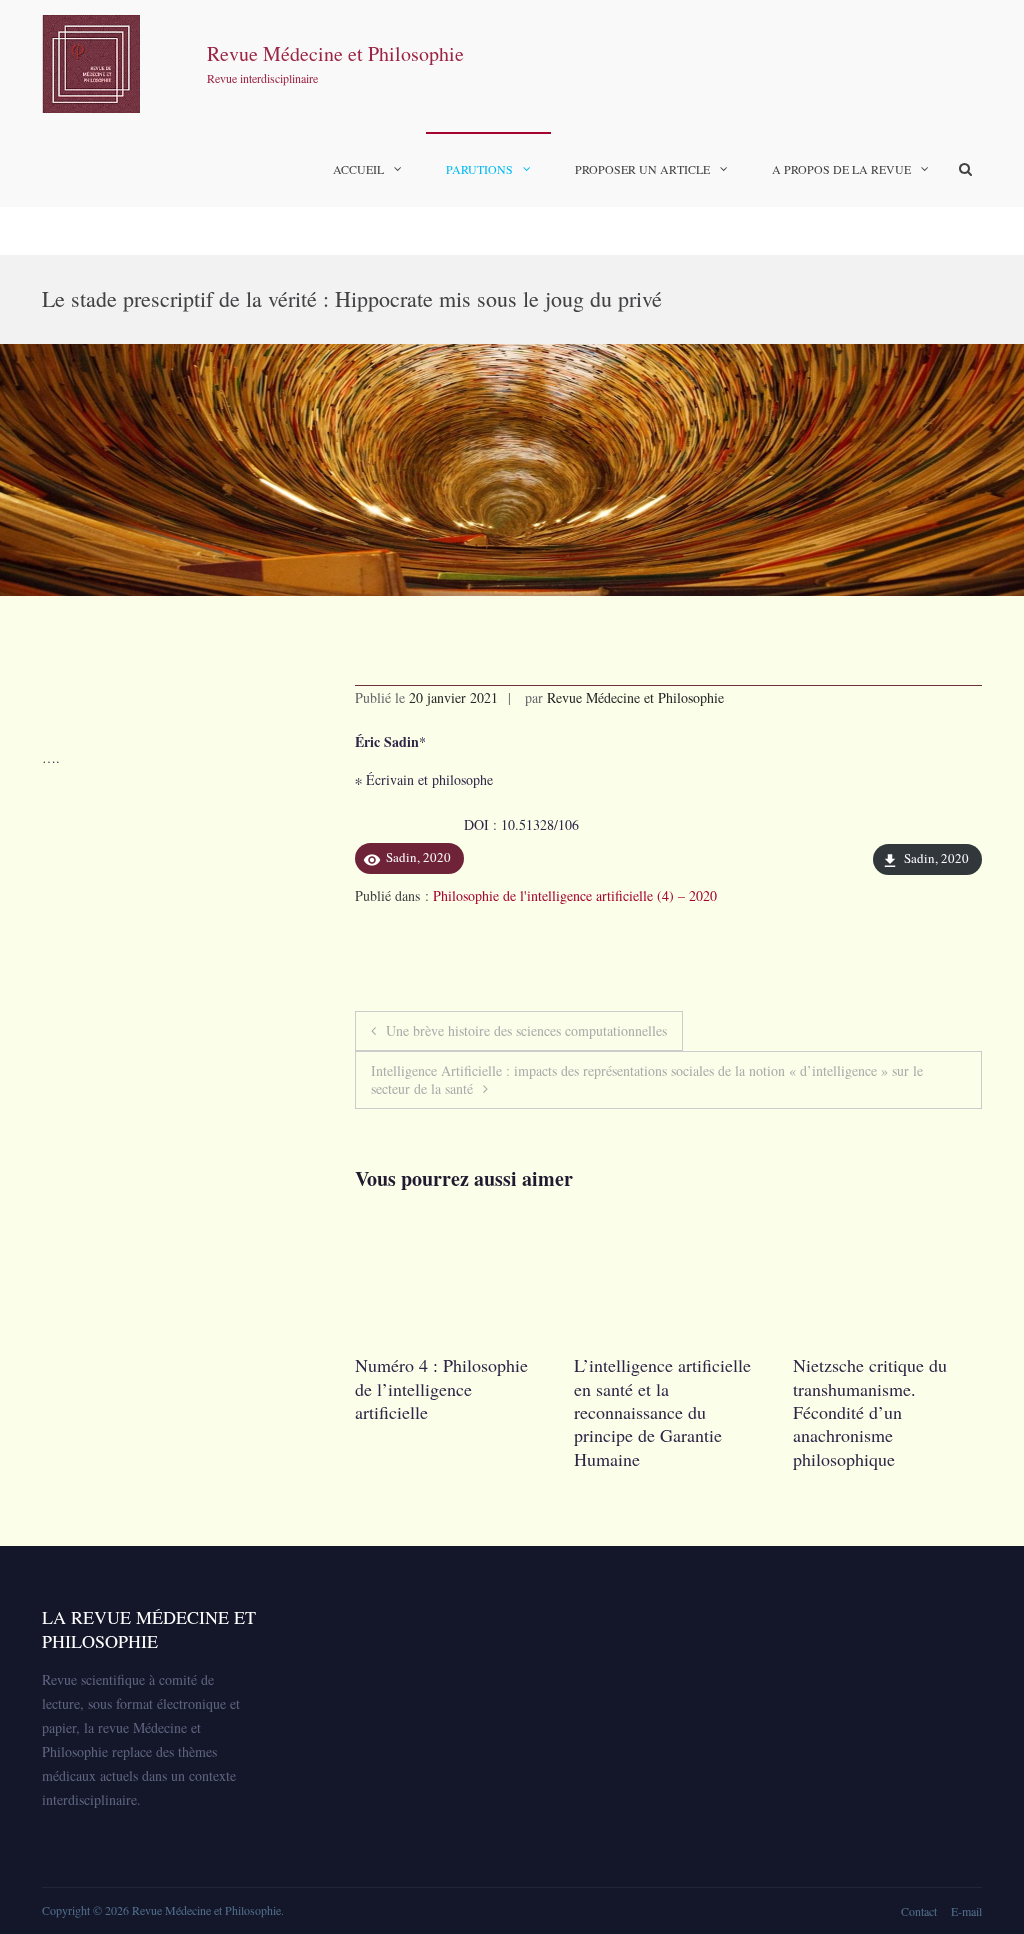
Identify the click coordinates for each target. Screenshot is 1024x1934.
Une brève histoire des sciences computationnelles (526, 1030)
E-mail (966, 1911)
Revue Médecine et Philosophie (335, 53)
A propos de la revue (841, 169)
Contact (919, 1911)
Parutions (479, 169)
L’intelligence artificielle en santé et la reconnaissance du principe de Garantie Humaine (443, 1412)
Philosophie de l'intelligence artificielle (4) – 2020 (575, 895)
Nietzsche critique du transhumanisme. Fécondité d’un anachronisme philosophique (651, 1412)
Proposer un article (642, 169)
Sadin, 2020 (936, 858)
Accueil (358, 169)
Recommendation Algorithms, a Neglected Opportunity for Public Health (882, 1400)
